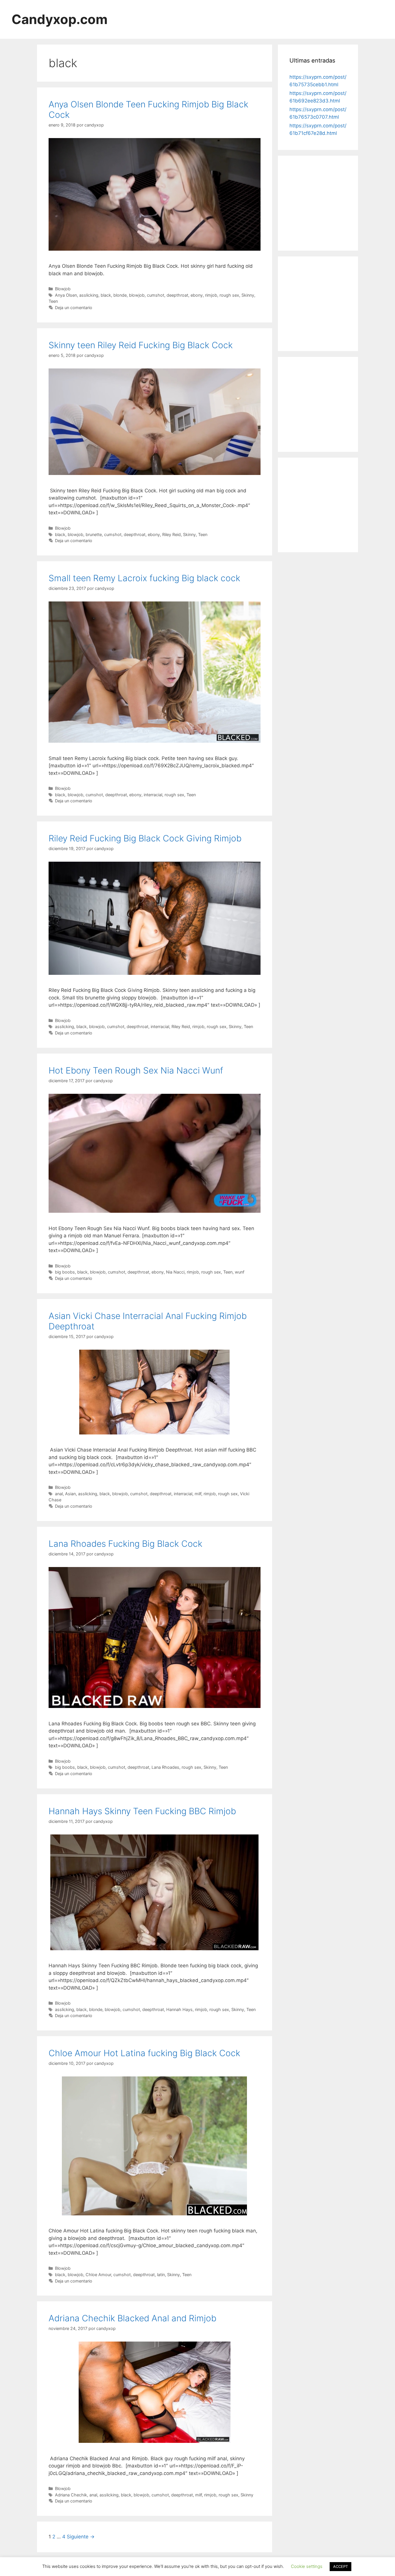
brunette (94, 534)
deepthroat (177, 295)
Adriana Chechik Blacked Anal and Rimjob (132, 2318)
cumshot (156, 295)
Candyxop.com (60, 19)
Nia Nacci (175, 1272)
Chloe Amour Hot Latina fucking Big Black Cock (144, 2053)
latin (161, 2275)
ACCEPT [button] (340, 2566)
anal (59, 1494)
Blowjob (63, 289)
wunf (240, 1272)
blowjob (137, 295)
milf (198, 1494)
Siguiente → (81, 2537)
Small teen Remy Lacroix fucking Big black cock (144, 578)
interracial (153, 795)
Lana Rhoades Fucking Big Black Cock (125, 1544)
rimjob (211, 295)
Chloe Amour (98, 2275)
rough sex (229, 295)
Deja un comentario (74, 308)
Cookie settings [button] (307, 2566)
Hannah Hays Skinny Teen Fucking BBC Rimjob (142, 1811)
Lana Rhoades (165, 1767)
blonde (120, 295)
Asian (70, 1494)
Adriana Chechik (71, 2495)
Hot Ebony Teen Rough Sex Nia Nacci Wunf (136, 1070)
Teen (53, 301)
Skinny (248, 295)
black (106, 295)
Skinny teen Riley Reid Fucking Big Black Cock (141, 345)
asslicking (89, 295)
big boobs (65, 1272)
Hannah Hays (179, 2009)
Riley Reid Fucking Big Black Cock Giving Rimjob (145, 838)
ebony (197, 295)
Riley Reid (171, 534)
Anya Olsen (66, 295)
